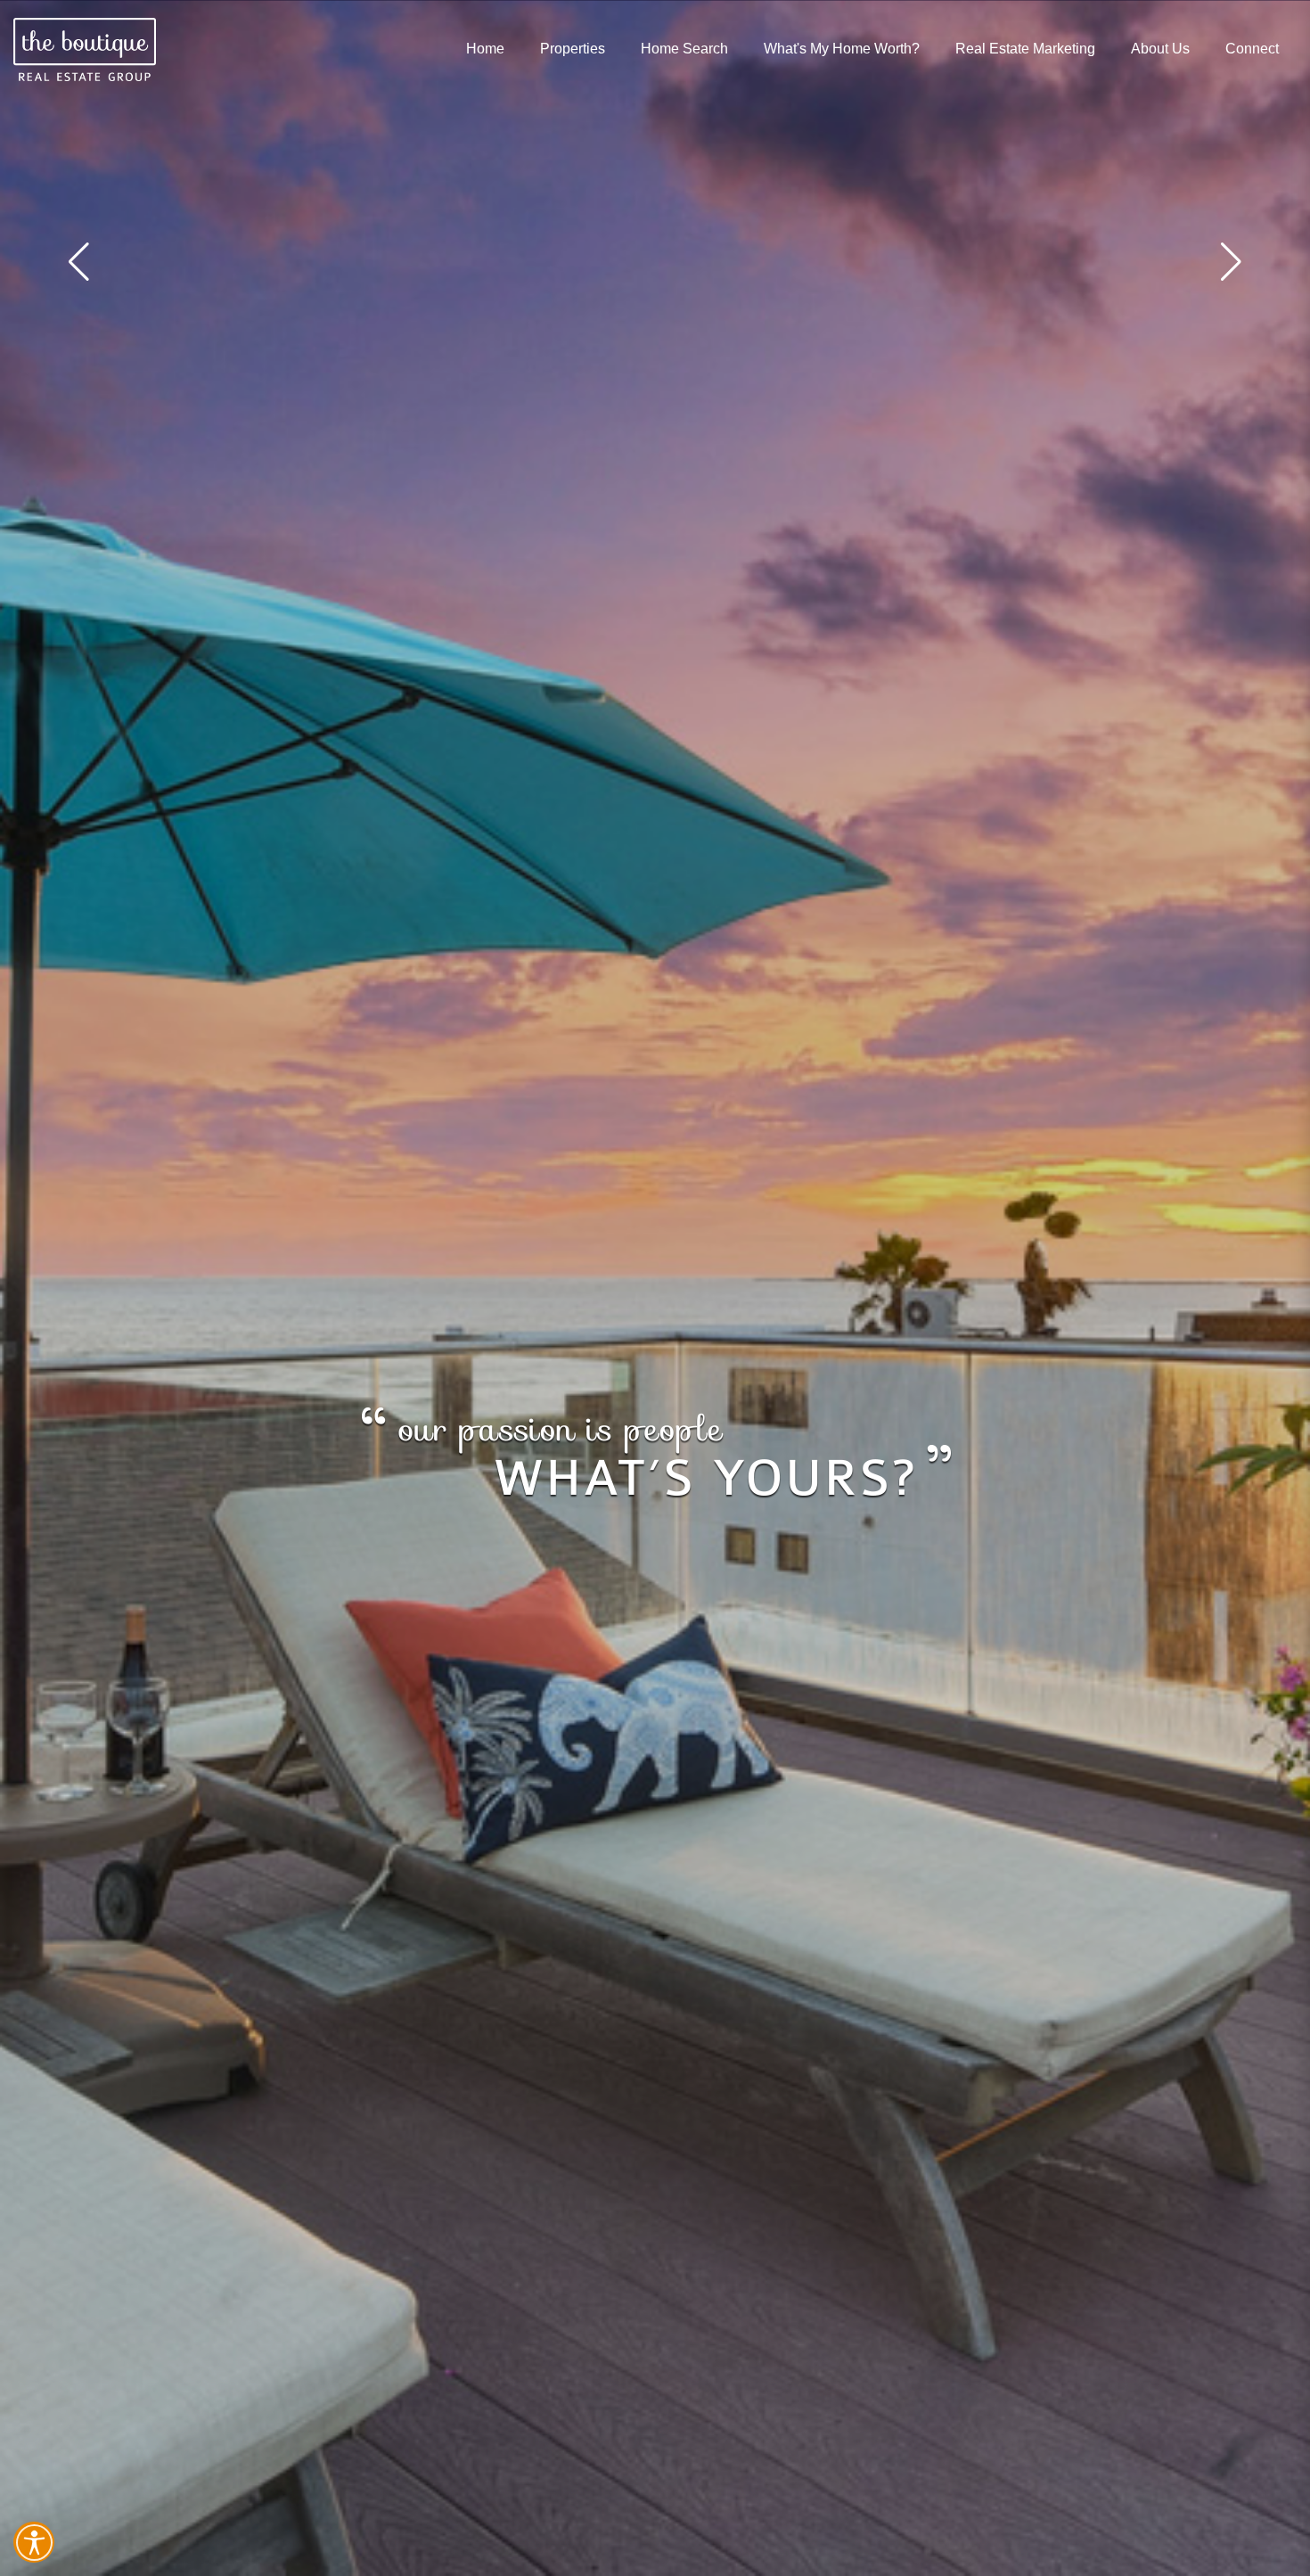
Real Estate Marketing (1025, 49)
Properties (573, 49)
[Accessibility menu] (34, 2542)
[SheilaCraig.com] (85, 49)
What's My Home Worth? (842, 49)
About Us (1160, 49)
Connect (1252, 49)
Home (485, 49)
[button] (1231, 262)
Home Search (684, 49)
